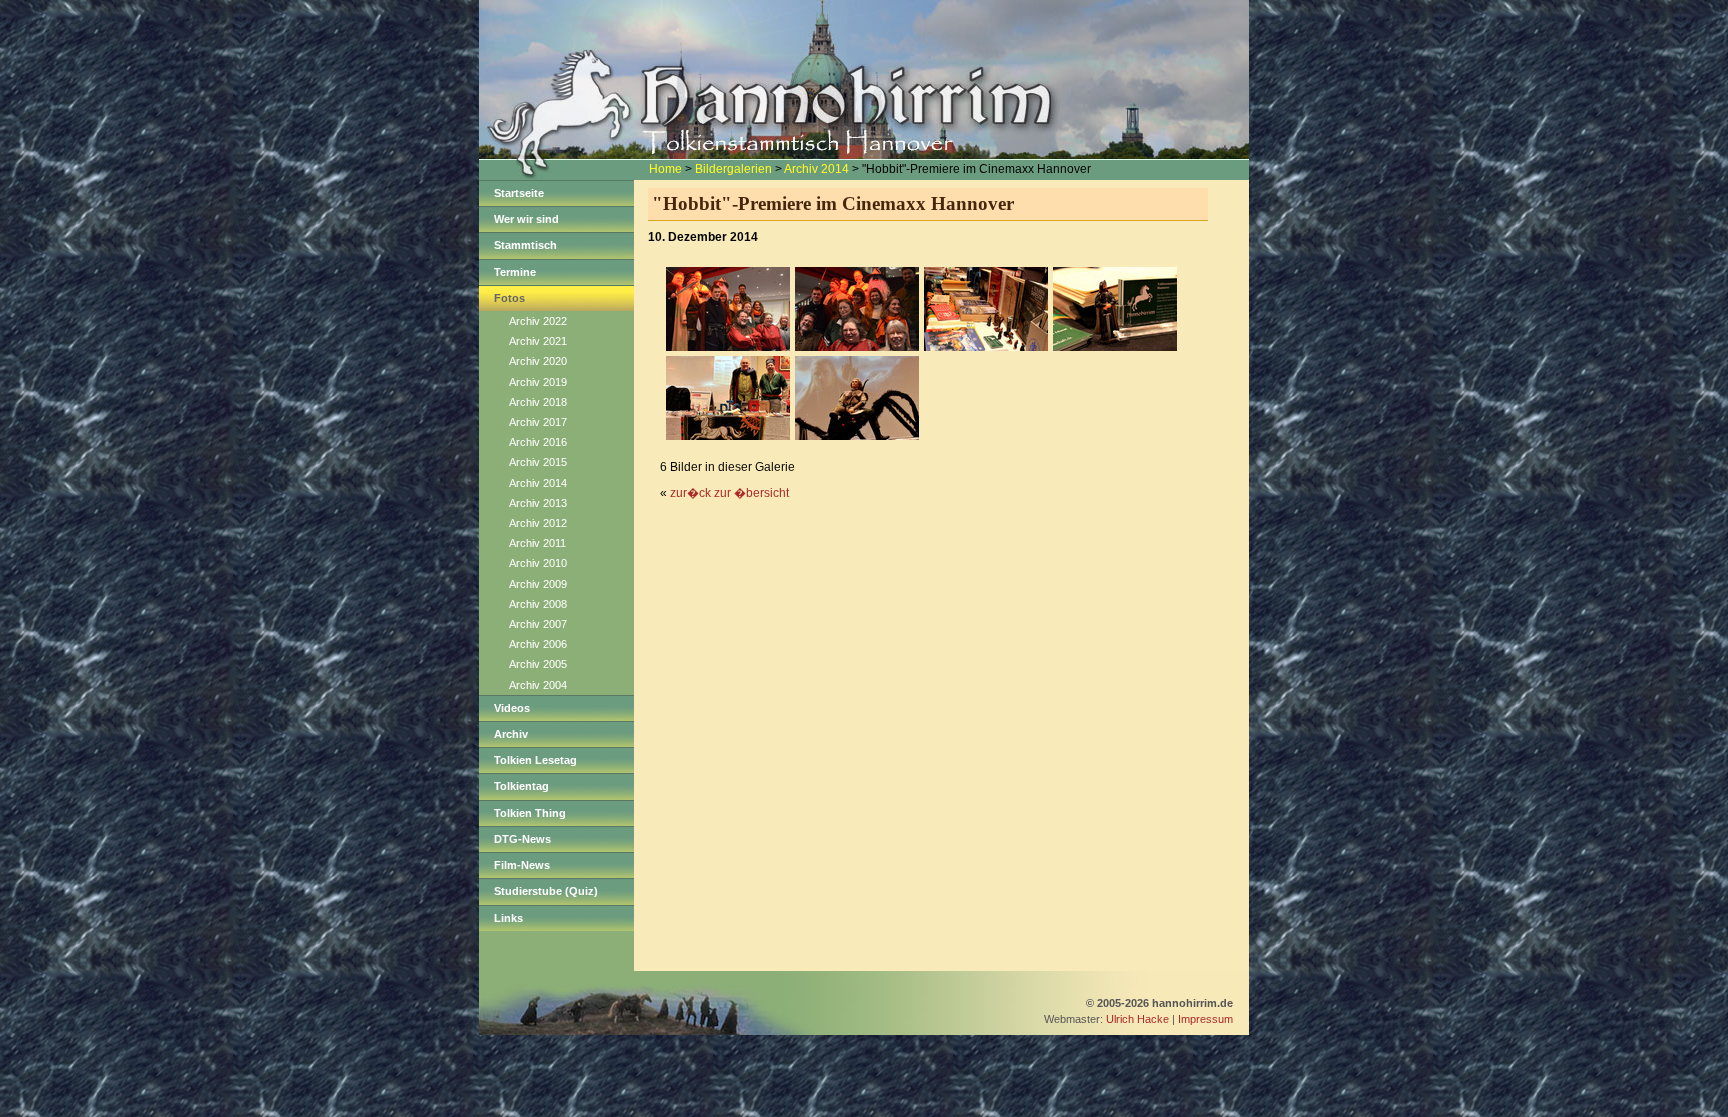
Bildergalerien (733, 169)
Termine (515, 272)
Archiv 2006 (538, 644)
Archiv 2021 (538, 341)
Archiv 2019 (538, 382)
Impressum (1205, 1019)
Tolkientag (521, 786)
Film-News (522, 865)
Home (665, 169)
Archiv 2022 (538, 321)
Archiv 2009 (538, 584)
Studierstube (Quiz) (546, 891)
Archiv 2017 (538, 422)
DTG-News (522, 839)
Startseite (519, 193)
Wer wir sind (526, 219)
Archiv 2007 (538, 624)
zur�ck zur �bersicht (729, 493)
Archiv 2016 (538, 442)
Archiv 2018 (538, 402)
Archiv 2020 (538, 361)
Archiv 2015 (538, 462)
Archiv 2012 (538, 523)
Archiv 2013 (538, 503)
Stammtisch (525, 245)
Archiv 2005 (538, 664)
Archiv (511, 734)
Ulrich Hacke (1137, 1019)
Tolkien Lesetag (535, 760)
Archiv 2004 (538, 685)
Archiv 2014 (816, 169)
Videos (512, 708)
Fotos (509, 298)
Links (508, 918)
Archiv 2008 (538, 604)
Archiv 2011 (537, 543)
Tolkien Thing (530, 813)
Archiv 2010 (538, 563)
